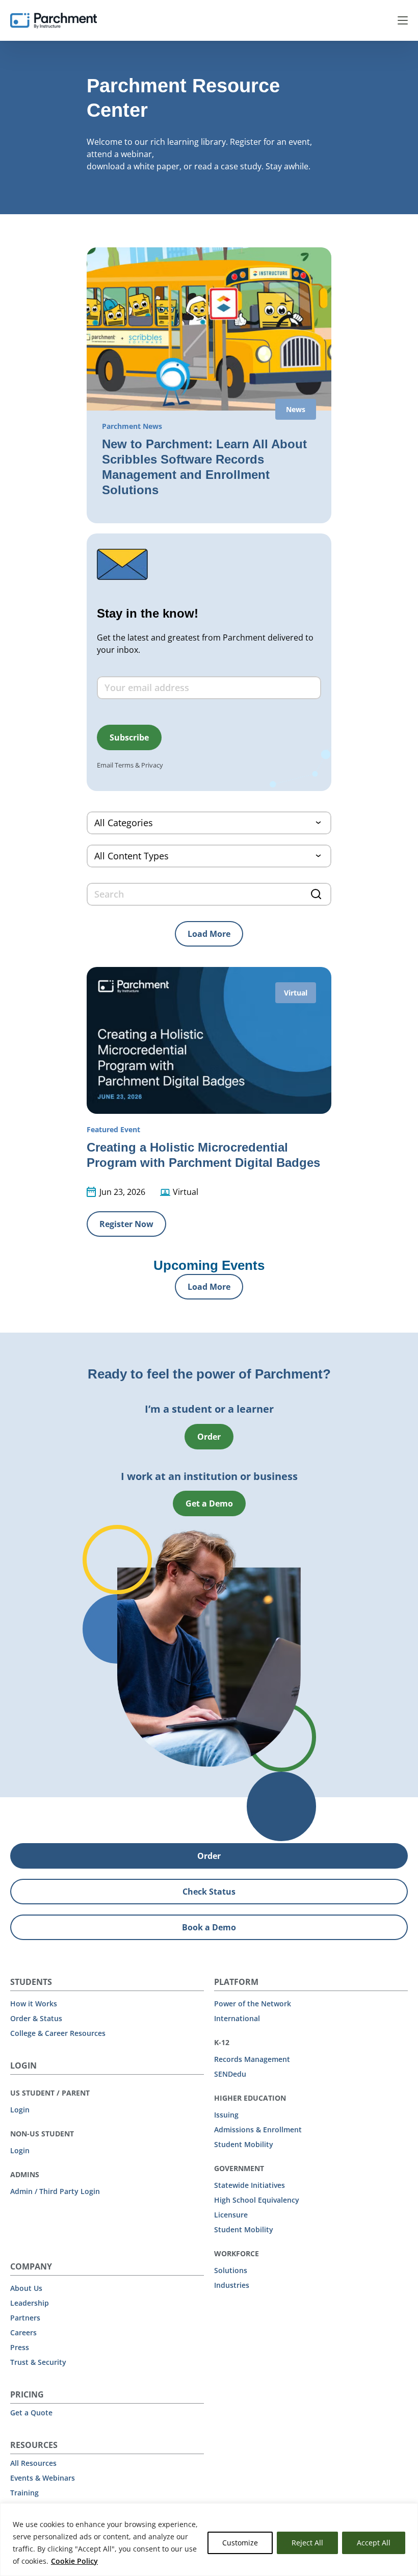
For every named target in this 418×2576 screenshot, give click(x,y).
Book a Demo (209, 1927)
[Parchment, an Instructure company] (54, 20)
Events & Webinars (43, 2478)
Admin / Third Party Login (55, 2191)
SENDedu (230, 2074)
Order (209, 1437)
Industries (232, 2285)
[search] (209, 894)
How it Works (34, 2004)
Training (24, 2493)
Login (20, 2110)
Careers (23, 2332)
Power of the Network (253, 2004)
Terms (124, 765)
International (237, 2018)
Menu (403, 20)
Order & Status (36, 2018)
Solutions (231, 2270)
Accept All (374, 2543)
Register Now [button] (126, 1224)
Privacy (152, 765)
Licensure (231, 2215)
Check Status (209, 1892)
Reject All (307, 2543)
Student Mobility (244, 2144)
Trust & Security (38, 2362)
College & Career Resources (58, 2033)
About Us (26, 2288)
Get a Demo (209, 1503)
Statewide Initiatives (250, 2185)
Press (20, 2347)
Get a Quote (31, 2413)
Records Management (252, 2059)
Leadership (30, 2303)
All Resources (33, 2463)
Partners (25, 2318)
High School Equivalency (257, 2200)
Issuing (226, 2115)
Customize (240, 2543)
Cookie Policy (74, 2561)
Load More (209, 934)
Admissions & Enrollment (258, 2129)
